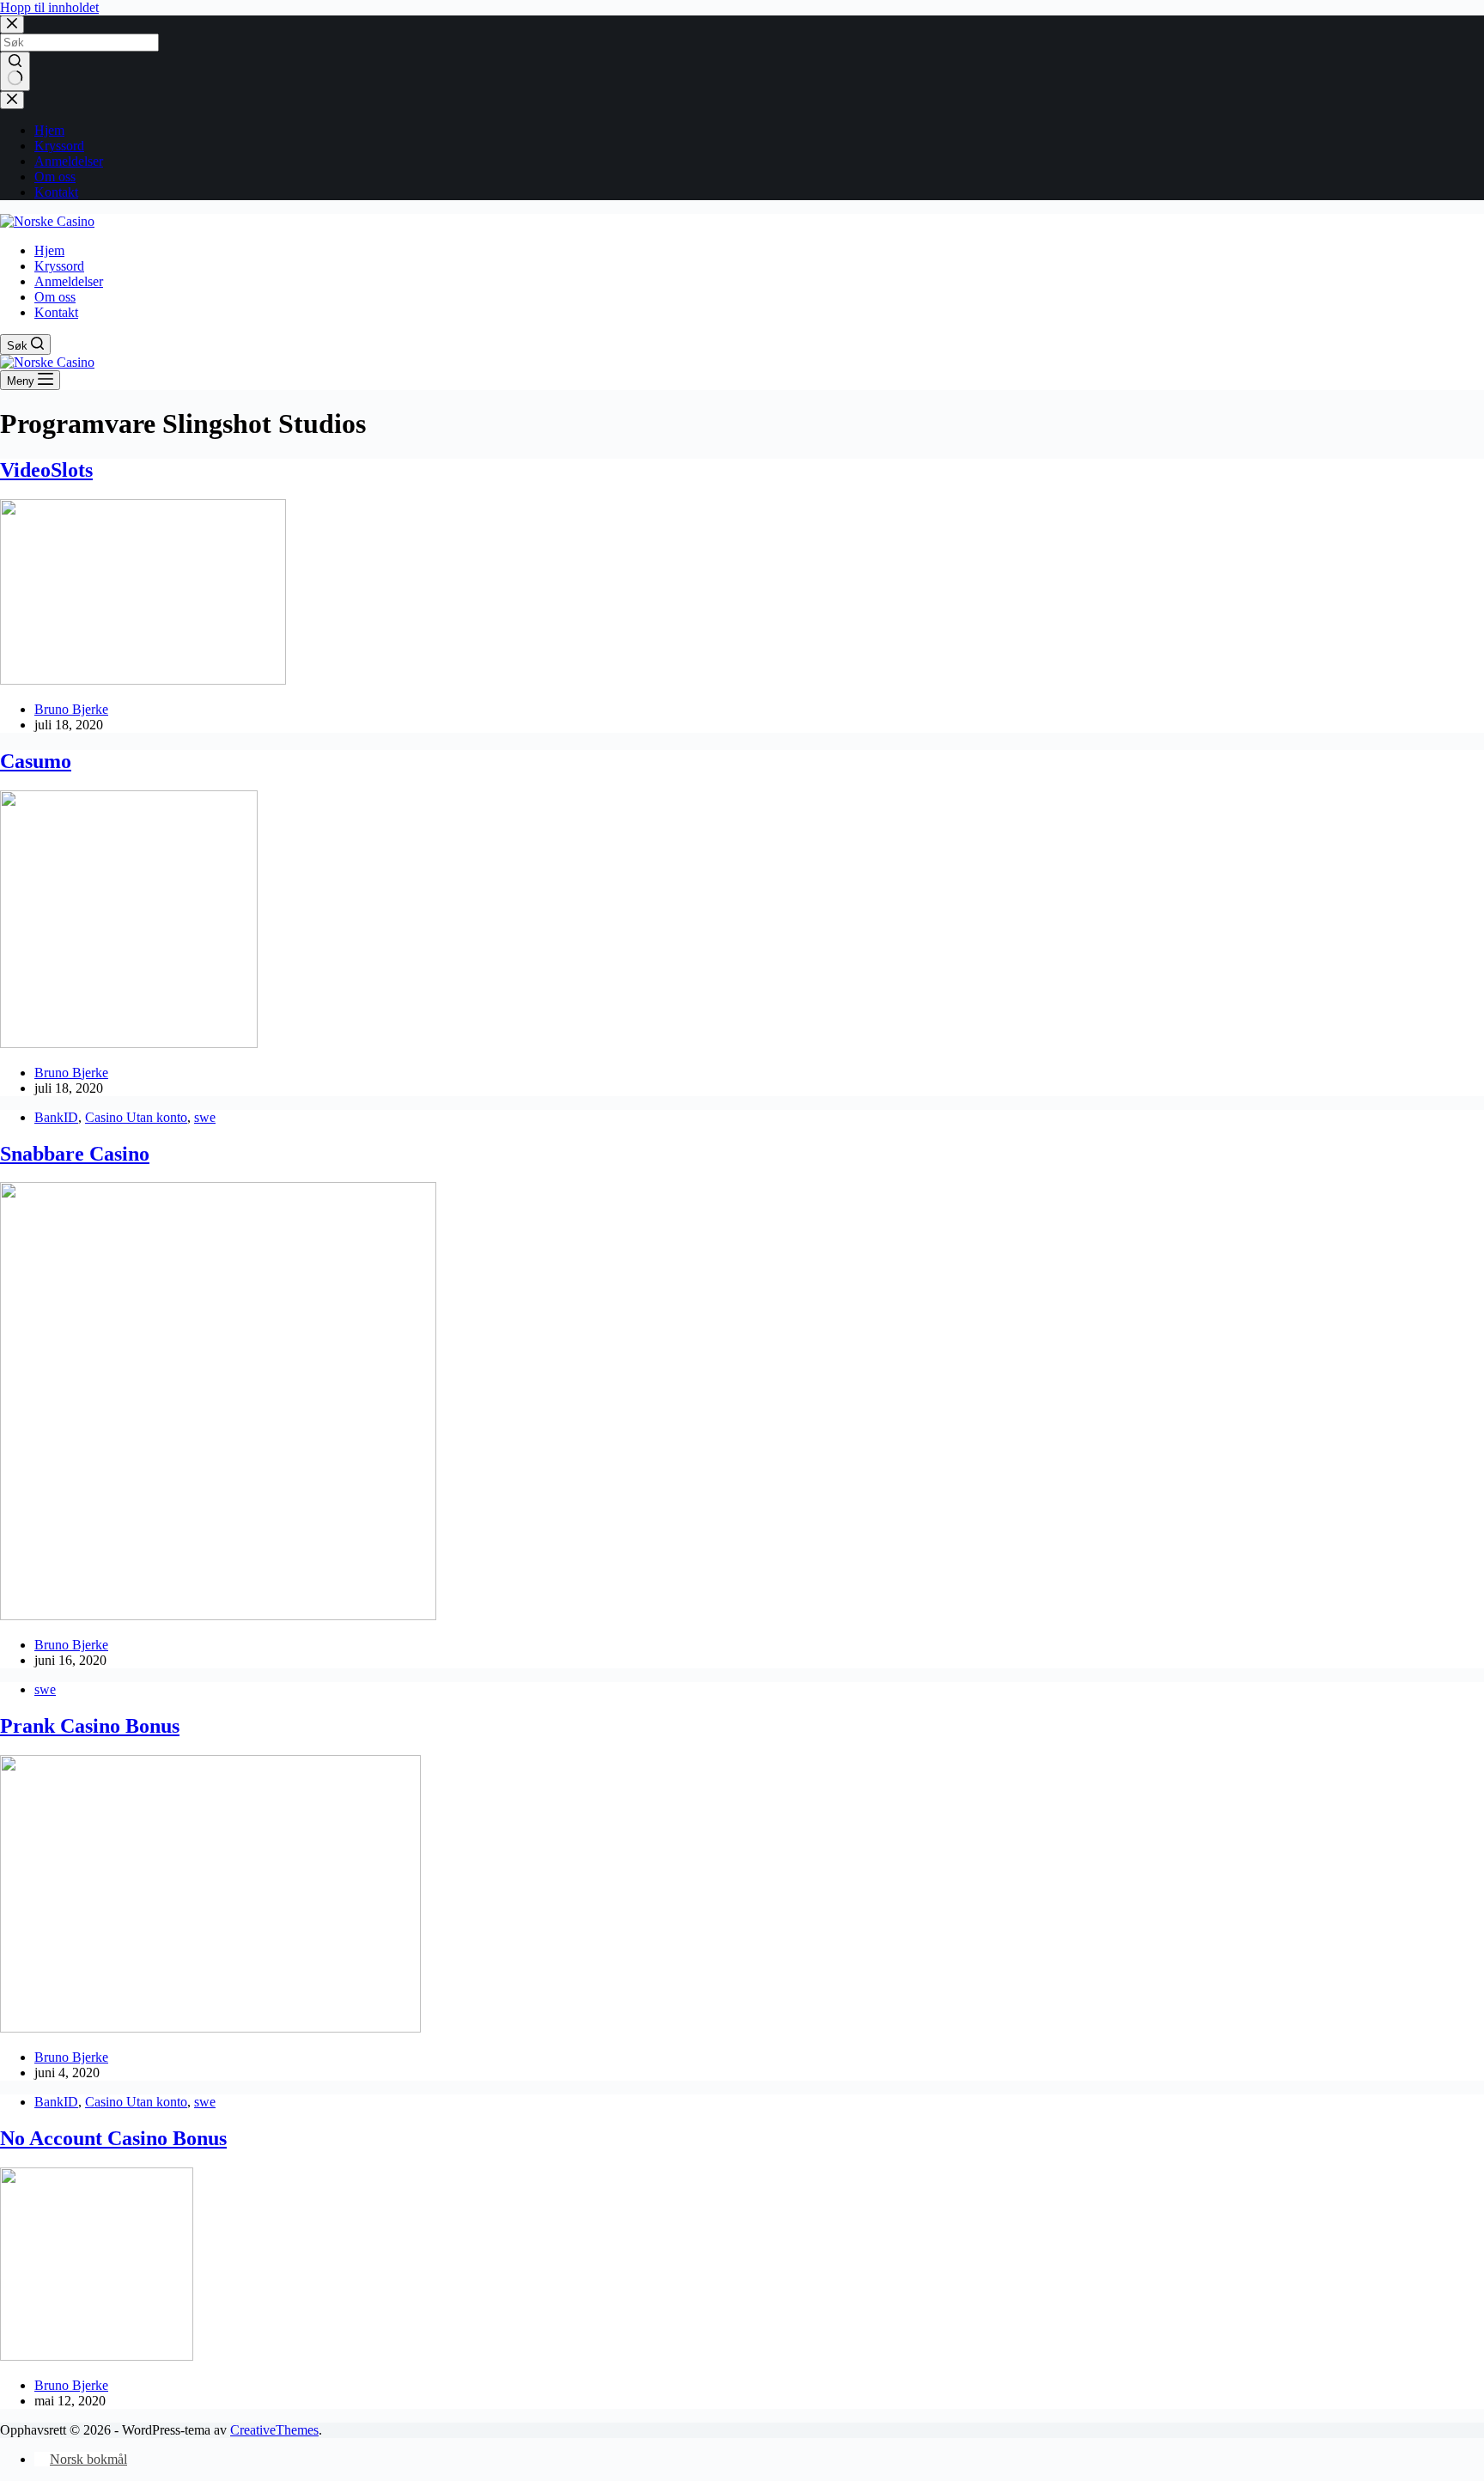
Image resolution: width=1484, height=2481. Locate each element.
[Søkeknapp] (15, 71)
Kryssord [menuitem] (59, 146)
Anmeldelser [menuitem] (69, 161)
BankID (56, 1117)
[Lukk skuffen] (12, 100)
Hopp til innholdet (49, 7)
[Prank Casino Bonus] (210, 2028)
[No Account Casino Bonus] (97, 2356)
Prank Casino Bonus (90, 1726)
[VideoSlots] (143, 680)
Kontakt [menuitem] (56, 192)
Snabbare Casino (75, 1154)
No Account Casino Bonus (113, 2138)
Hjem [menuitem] (49, 130)
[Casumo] (129, 1043)
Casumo (36, 761)
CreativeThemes (274, 2430)
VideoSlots (46, 470)
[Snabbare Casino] (218, 1615)
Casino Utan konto (136, 1117)
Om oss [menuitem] (55, 177)
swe (205, 1117)
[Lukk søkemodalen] (12, 24)
